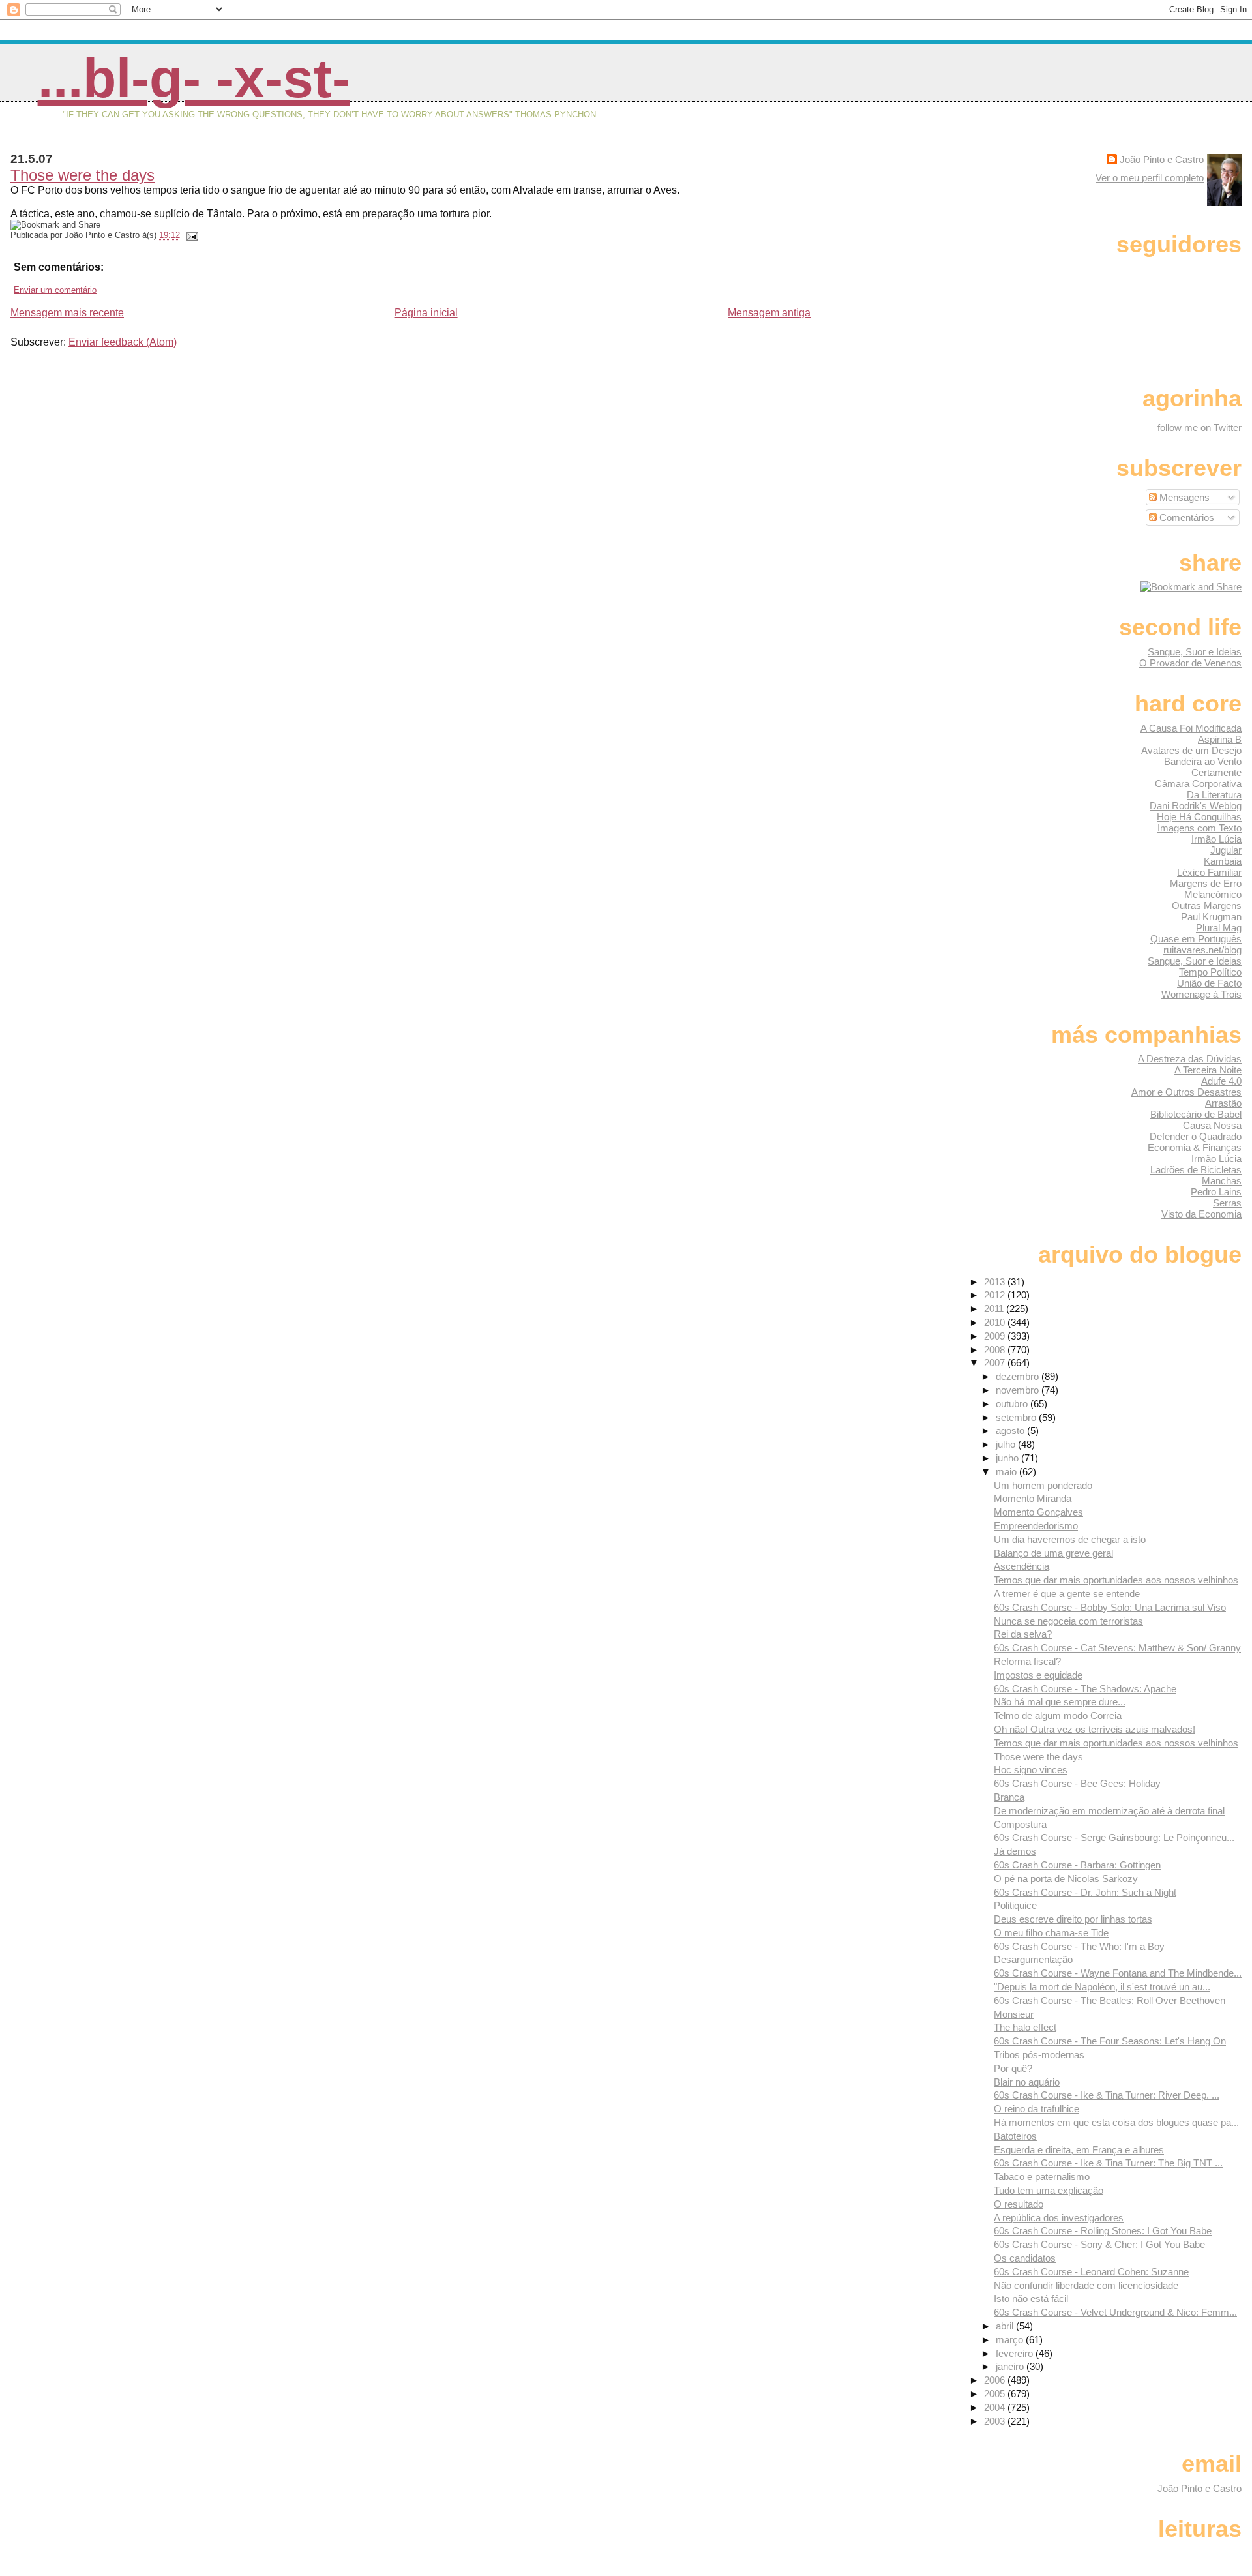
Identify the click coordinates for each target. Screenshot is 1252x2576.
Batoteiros (1015, 2136)
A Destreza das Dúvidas (1190, 1059)
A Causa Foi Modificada (1191, 728)
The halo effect (1025, 2027)
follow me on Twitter (1200, 427)
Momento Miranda (1033, 1498)
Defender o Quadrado (1196, 1136)
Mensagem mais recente (67, 313)
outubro (1013, 1404)
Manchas (1222, 1181)
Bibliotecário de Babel (1196, 1114)
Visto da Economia (1201, 1214)
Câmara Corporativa (1198, 784)
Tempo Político (1210, 972)
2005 (996, 2394)
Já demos (1015, 1851)
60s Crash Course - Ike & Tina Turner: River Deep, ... (1107, 2095)
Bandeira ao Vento (1203, 761)
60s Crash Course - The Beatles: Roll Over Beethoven (1110, 2000)
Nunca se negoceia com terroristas (1068, 1621)
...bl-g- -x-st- (194, 78)
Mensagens (1183, 497)
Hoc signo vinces (1031, 1770)
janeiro (1011, 2366)
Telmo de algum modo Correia (1058, 1715)
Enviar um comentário (55, 290)
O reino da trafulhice (1036, 2109)
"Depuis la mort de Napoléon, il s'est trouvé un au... (1102, 1987)
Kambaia (1223, 861)
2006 (996, 2380)
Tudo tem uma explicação (1049, 2190)
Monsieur (1014, 2014)
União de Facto (1209, 983)
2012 (996, 1295)
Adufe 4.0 (1221, 1081)
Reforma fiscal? (1027, 1661)
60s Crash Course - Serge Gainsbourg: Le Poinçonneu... (1114, 1837)
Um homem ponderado (1043, 1485)
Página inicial (426, 313)
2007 (996, 1363)
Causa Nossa (1212, 1125)
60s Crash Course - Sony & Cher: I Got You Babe (1099, 2244)
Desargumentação (1033, 1959)
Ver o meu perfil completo (1150, 178)
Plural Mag (1219, 928)
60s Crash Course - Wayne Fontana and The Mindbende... (1118, 1973)
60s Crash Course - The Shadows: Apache (1085, 1689)
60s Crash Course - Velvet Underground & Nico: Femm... (1115, 2312)
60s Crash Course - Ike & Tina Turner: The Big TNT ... (1108, 2163)
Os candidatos (1025, 2258)
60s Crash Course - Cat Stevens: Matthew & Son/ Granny (1117, 1648)
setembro (1017, 1417)
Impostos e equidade (1038, 1675)
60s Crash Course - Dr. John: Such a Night (1085, 1892)
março (1011, 2340)
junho (1008, 1458)
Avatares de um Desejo (1191, 750)
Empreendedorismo (1036, 1526)
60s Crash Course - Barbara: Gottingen (1077, 1865)
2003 (996, 2421)
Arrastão (1223, 1103)
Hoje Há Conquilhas (1199, 817)
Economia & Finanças (1195, 1147)
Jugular (1226, 850)
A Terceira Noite (1208, 1070)
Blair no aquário (1027, 2082)
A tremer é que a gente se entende (1067, 1594)
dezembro (1019, 1376)
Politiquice (1015, 1905)
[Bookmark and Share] (1191, 587)
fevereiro (1016, 2353)
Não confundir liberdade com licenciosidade (1086, 2285)
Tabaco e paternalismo (1042, 2177)
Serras (1227, 1203)
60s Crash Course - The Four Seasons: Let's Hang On (1110, 2041)
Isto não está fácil (1031, 2299)
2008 (996, 1350)
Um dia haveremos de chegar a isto (1070, 1539)
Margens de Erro (1206, 883)
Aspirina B (1220, 739)
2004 (996, 2407)
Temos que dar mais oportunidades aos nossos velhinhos (1116, 1580)
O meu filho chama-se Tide (1051, 1933)
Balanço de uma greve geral (1053, 1553)
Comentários (1185, 517)
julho (1007, 1444)
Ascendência (1021, 1566)
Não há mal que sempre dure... (1060, 1702)
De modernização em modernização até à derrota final (1109, 1811)
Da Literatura (1214, 795)
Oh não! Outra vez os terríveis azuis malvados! (1095, 1729)
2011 (995, 1309)
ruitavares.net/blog (1202, 950)
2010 (996, 1322)
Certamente (1216, 772)
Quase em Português (1196, 939)
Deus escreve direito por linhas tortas (1073, 1919)
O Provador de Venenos (1190, 663)
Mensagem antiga (769, 313)
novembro (1019, 1390)
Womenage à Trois (1201, 994)
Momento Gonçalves (1038, 1512)
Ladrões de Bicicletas (1196, 1170)
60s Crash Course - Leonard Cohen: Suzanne (1091, 2272)
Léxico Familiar (1209, 872)
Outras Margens (1207, 906)
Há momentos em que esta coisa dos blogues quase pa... (1116, 2122)
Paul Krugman (1211, 917)
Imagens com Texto (1200, 828)
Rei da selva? (1023, 1634)
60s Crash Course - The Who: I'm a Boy (1079, 1946)
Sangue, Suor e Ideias (1195, 652)
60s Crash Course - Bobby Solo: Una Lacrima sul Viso (1110, 1607)
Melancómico (1213, 894)
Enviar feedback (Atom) (123, 342)
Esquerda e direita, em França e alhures (1079, 2150)
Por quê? (1013, 2068)
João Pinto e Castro (1162, 159)
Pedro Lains (1216, 1192)
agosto (1011, 1430)
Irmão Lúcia (1216, 839)
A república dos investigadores (1059, 2218)
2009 (996, 1336)
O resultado (1019, 2204)
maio (1007, 1472)
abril (1006, 2326)
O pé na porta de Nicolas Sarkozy (1066, 1879)
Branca (1009, 1797)
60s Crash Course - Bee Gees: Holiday (1077, 1783)
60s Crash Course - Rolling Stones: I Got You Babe (1103, 2231)
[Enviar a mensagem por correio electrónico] (190, 235)
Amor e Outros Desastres (1186, 1092)
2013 (996, 1282)
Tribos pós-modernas (1039, 2055)
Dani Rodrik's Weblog (1196, 806)
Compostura (1020, 1824)
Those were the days (82, 175)
